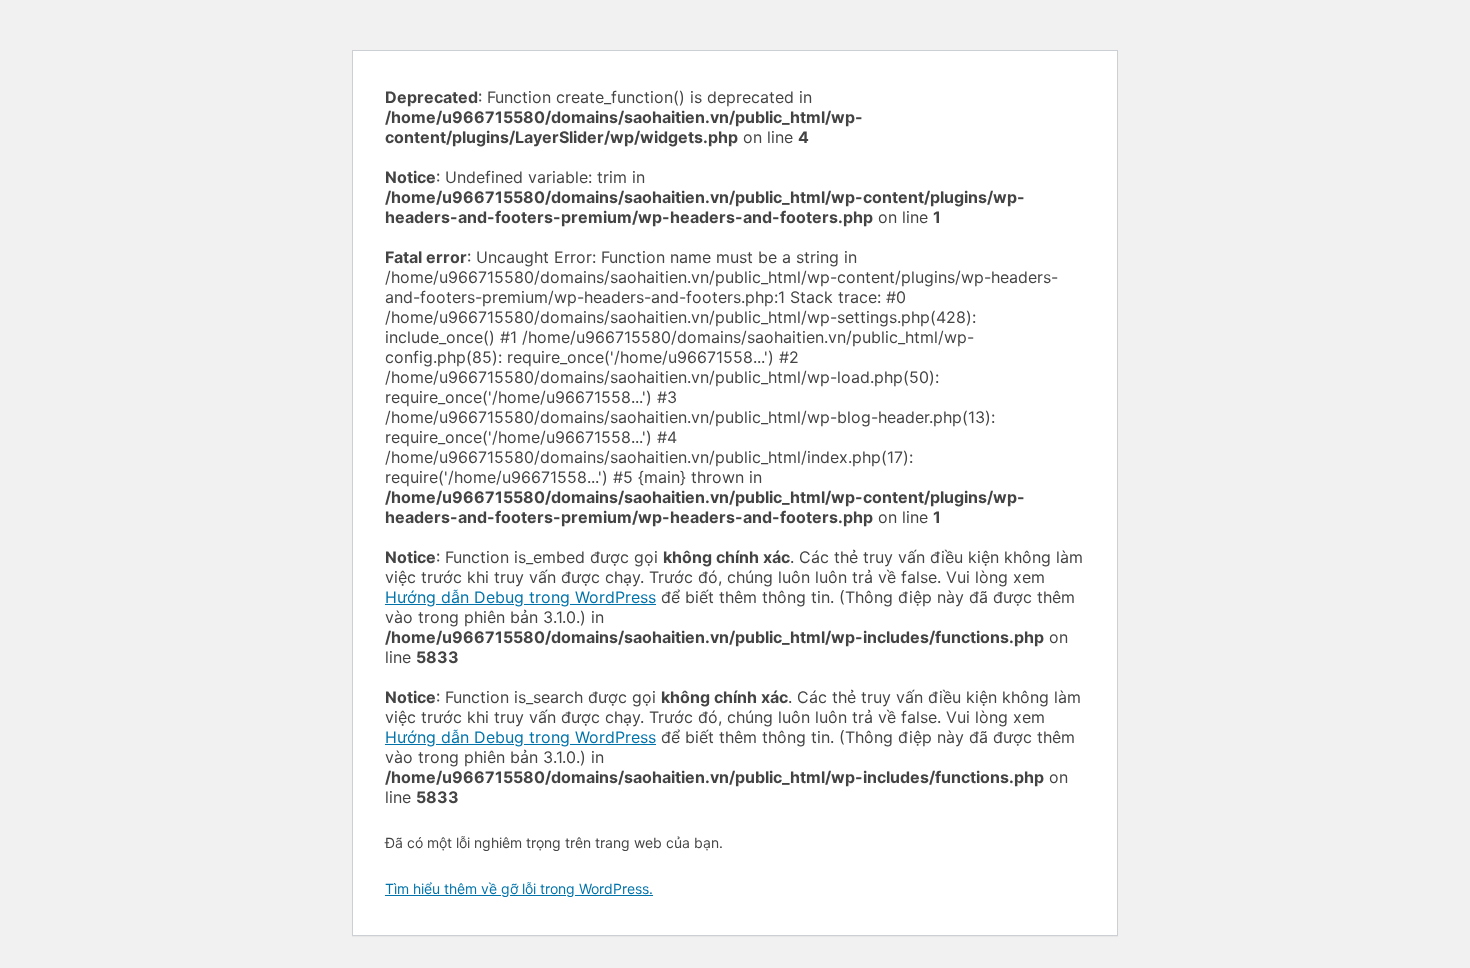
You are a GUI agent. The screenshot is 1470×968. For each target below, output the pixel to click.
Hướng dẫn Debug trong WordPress (520, 597)
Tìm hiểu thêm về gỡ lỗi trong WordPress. (519, 888)
